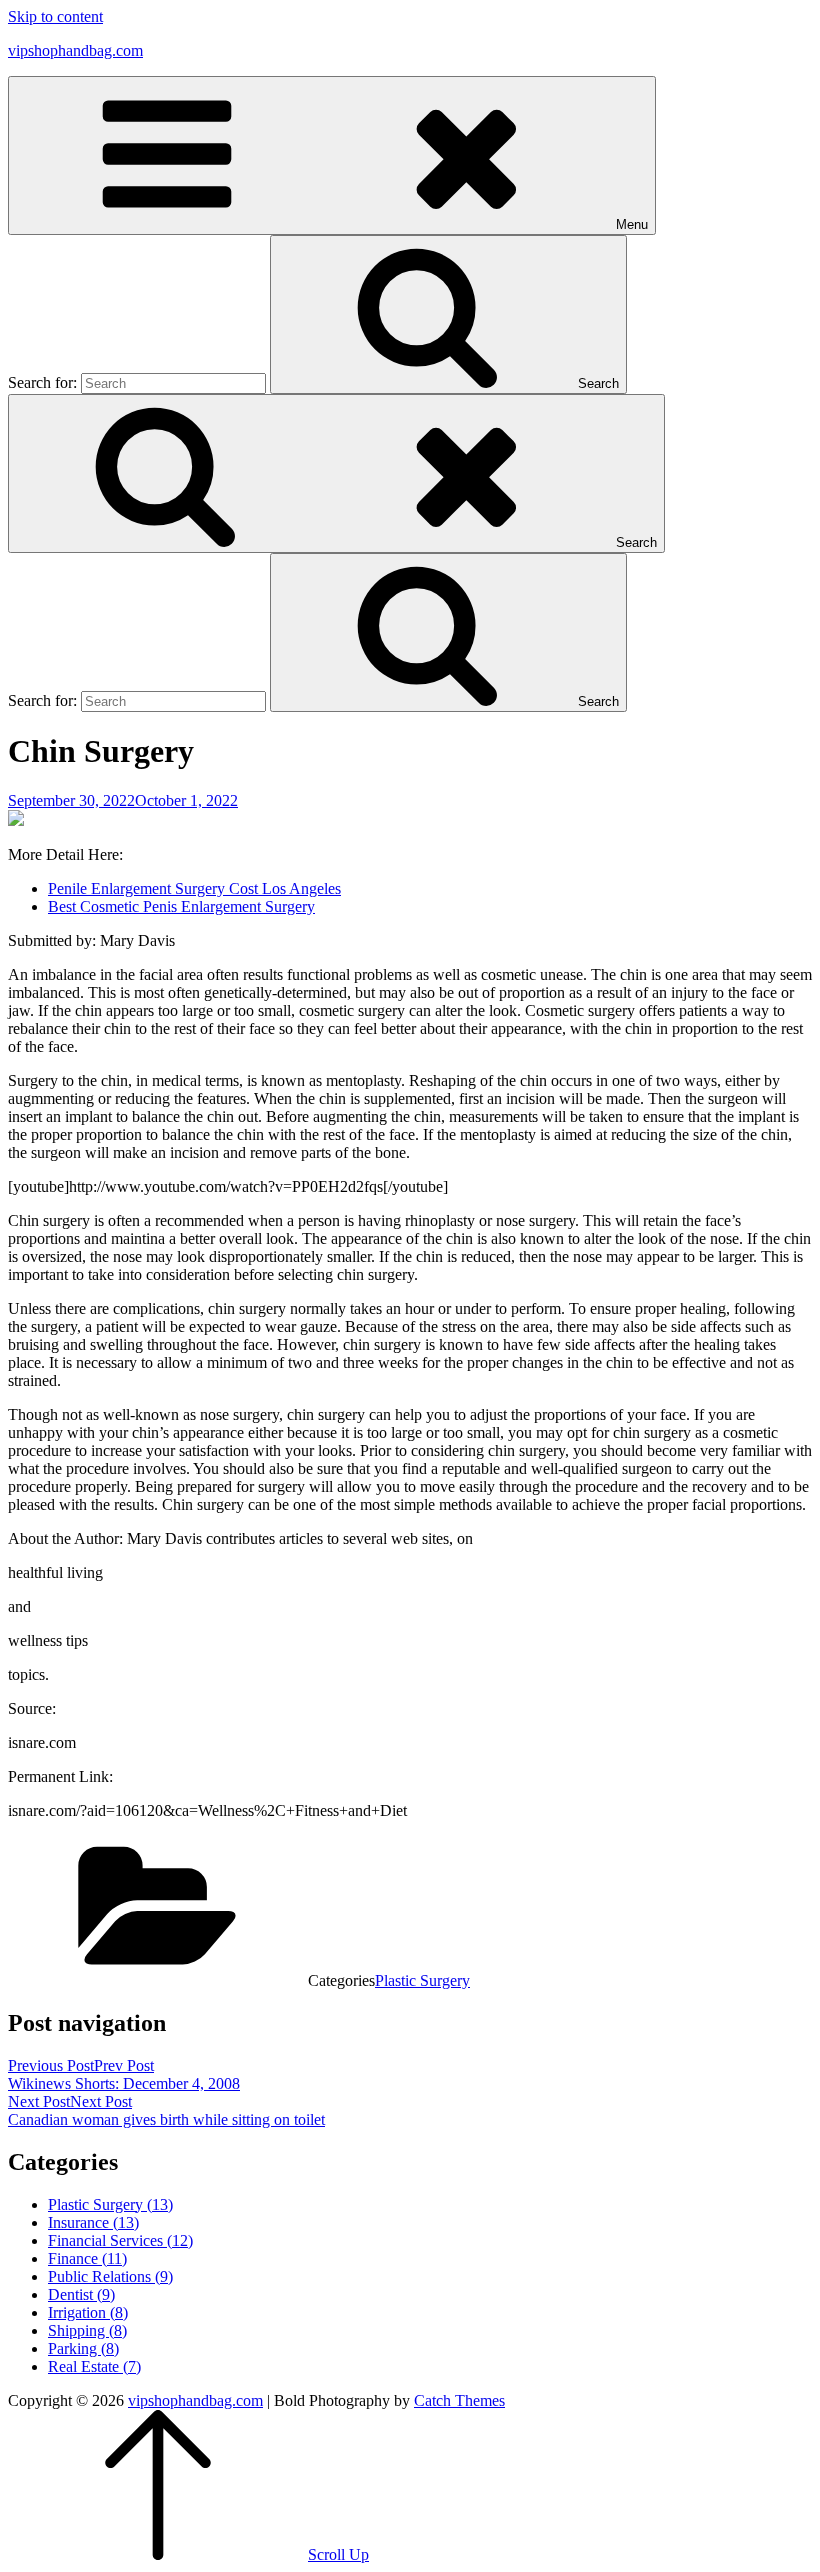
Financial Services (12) (120, 2240)
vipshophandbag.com (75, 50)
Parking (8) (83, 2348)
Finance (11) (87, 2258)
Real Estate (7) (94, 2366)
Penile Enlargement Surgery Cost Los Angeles (194, 888)
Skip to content (55, 16)
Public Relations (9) (110, 2276)
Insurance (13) (93, 2222)
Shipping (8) (87, 2330)
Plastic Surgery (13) (110, 2204)
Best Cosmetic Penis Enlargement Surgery (181, 906)
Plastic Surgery (422, 1980)
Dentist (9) (81, 2294)
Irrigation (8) (88, 2312)
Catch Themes (459, 2400)
